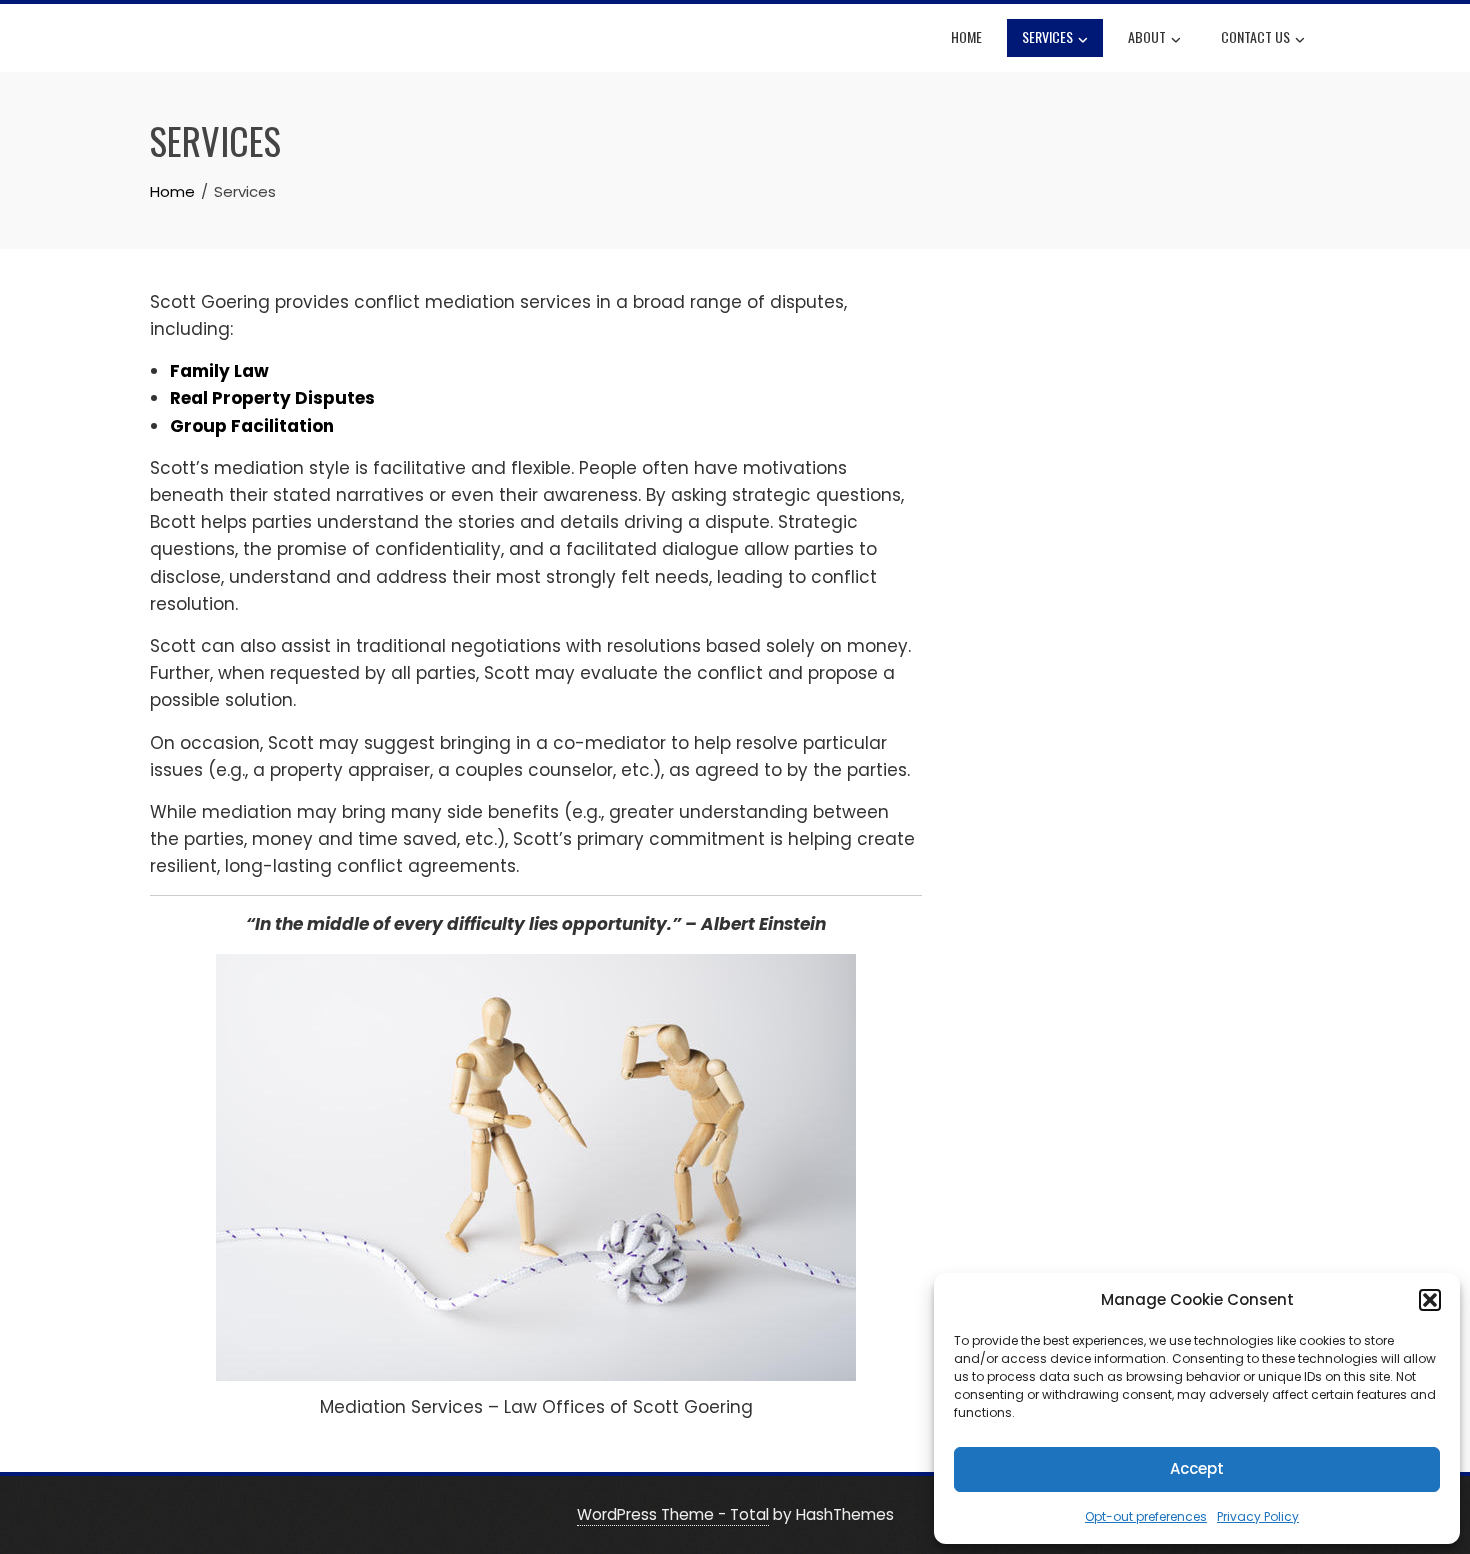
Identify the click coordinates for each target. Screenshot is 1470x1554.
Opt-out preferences (1146, 1516)
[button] (1430, 1300)
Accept (1197, 1468)
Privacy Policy (1258, 1516)
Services (1047, 36)
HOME (966, 36)
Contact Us (1255, 36)
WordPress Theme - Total (673, 1514)
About (1147, 36)
